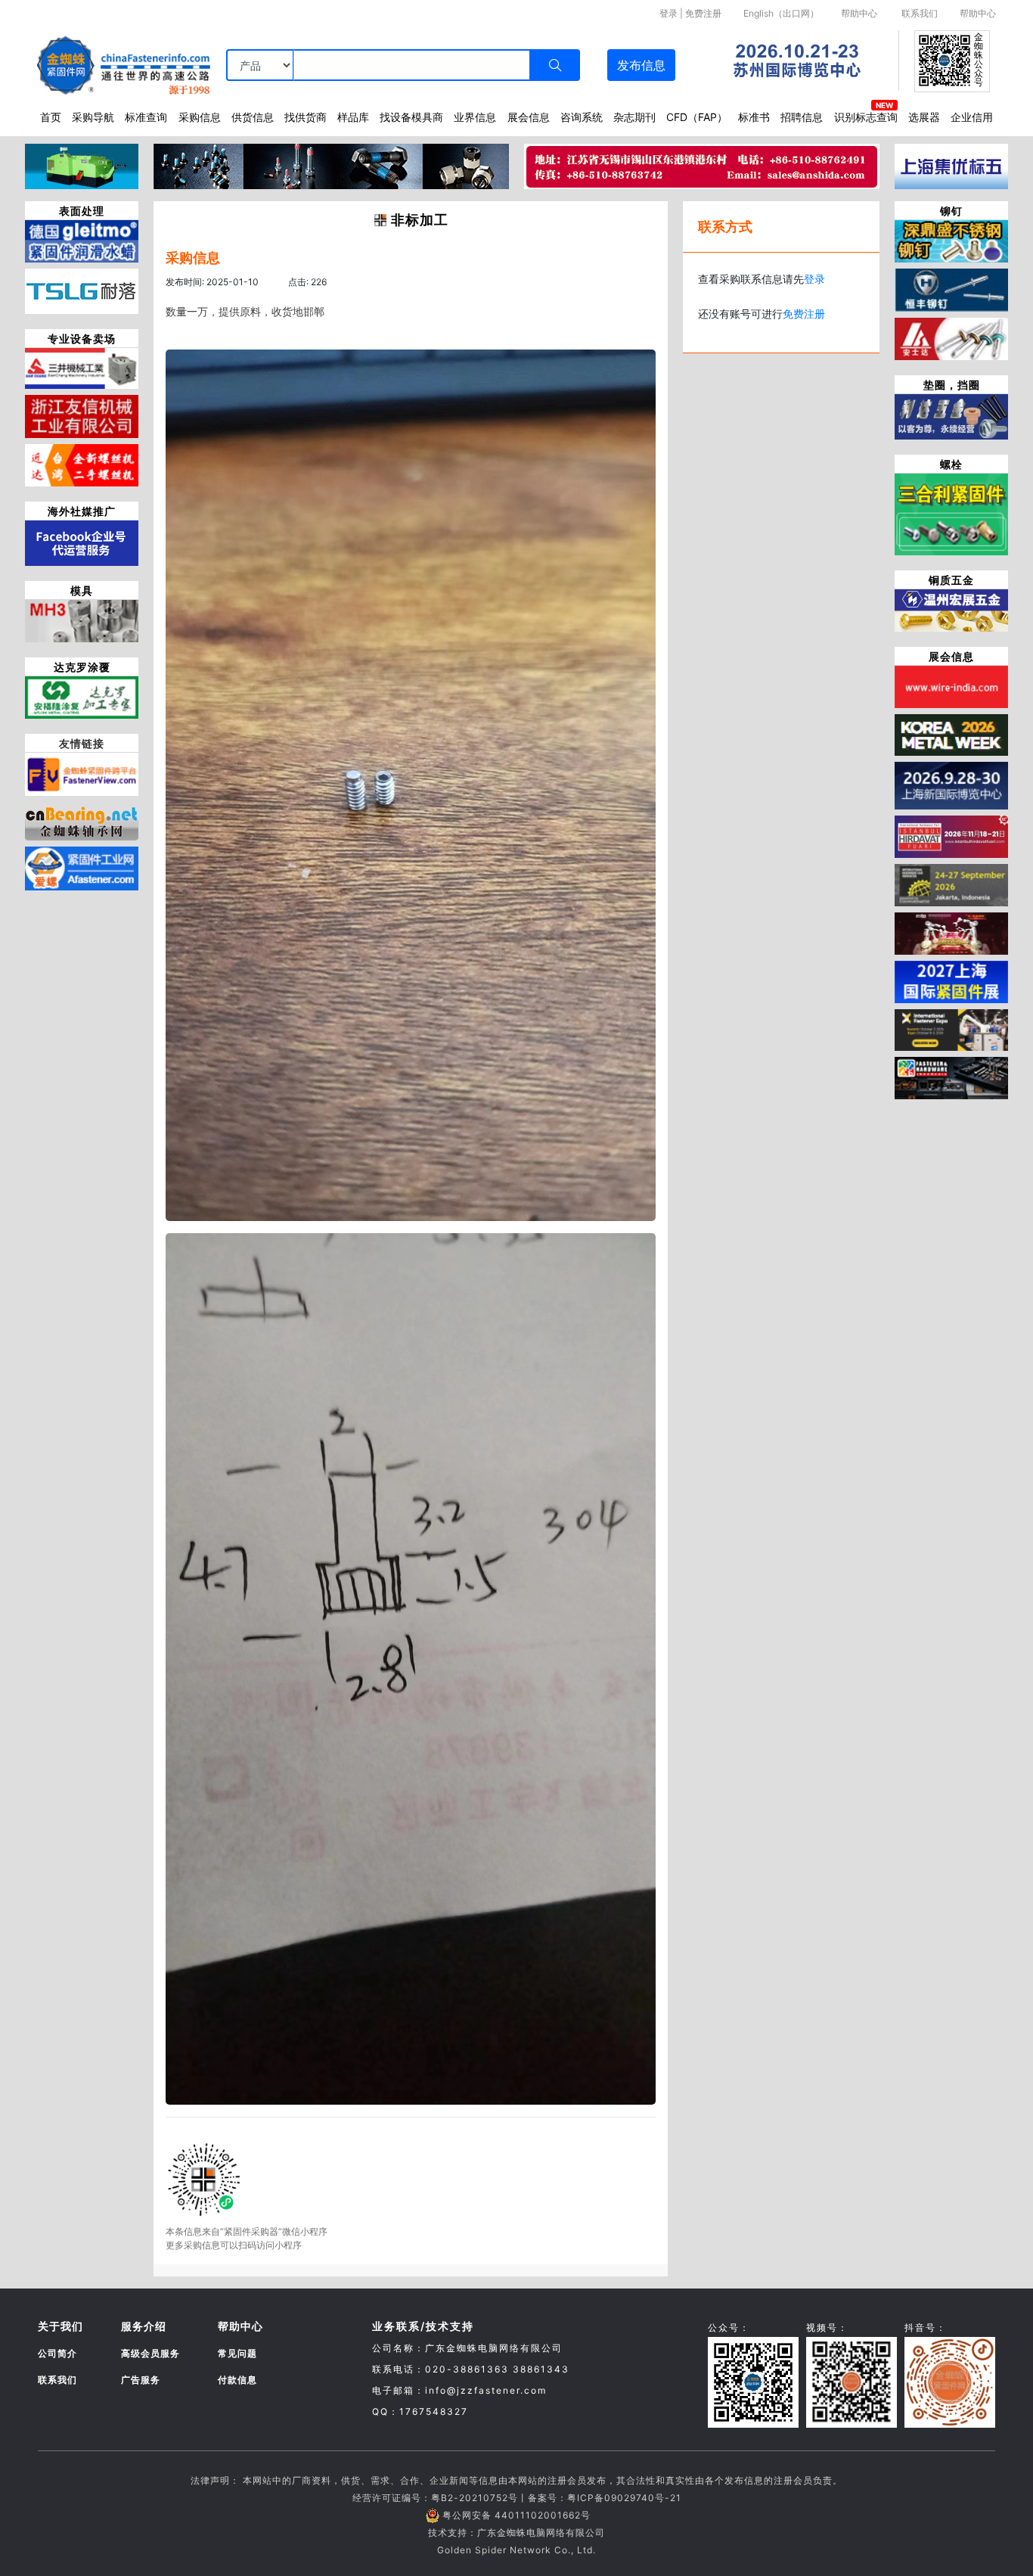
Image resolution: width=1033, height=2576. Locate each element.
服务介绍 (144, 2326)
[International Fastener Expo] (951, 1029)
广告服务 (141, 2380)
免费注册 (703, 13)
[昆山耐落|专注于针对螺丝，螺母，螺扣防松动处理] (82, 291)
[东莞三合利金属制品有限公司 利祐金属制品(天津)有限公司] (951, 513)
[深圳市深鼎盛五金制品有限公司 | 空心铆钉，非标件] (951, 240)
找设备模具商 (411, 117)
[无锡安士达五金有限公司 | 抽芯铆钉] (951, 337)
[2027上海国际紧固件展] (951, 980)
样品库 (353, 117)
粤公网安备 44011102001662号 (516, 2515)
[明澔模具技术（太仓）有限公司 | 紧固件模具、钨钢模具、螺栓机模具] (82, 620)
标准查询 (146, 117)
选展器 (924, 117)
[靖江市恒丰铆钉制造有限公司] (951, 289)
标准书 (754, 117)
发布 (641, 65)
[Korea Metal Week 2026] (951, 734)
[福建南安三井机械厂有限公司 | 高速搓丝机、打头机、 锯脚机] (82, 368)
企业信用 (972, 117)
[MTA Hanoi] (951, 932)
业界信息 (475, 117)
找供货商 (306, 117)
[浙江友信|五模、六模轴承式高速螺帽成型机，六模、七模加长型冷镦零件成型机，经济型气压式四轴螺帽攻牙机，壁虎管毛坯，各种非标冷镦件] (82, 415)
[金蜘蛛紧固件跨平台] (82, 773)
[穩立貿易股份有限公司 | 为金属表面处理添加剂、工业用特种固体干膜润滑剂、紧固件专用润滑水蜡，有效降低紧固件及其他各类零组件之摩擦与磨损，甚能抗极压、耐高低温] (82, 240)
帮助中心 (859, 13)
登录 (669, 13)
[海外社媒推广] (82, 542)
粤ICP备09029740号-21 (624, 2498)
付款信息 (237, 2380)
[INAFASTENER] (951, 1077)
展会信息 (529, 117)
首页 (51, 117)
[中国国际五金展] (951, 785)
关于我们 (60, 2326)
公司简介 (57, 2353)
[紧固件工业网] (82, 867)
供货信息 (253, 117)
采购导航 (93, 117)
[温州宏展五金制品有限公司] (951, 609)
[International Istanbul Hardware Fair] (951, 835)
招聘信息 (802, 117)
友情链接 (82, 743)
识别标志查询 (866, 117)
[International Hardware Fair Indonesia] (951, 884)
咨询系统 (582, 117)
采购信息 (200, 117)
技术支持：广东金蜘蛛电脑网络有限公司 (516, 2532)
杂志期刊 (634, 117)
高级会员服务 (150, 2353)
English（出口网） (781, 13)
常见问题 (237, 2353)
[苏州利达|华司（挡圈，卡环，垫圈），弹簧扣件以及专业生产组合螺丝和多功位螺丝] (951, 415)
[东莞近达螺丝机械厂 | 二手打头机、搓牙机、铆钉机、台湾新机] (82, 464)
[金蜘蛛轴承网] (82, 819)
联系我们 (920, 13)
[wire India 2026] (951, 685)
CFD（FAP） (697, 117)
